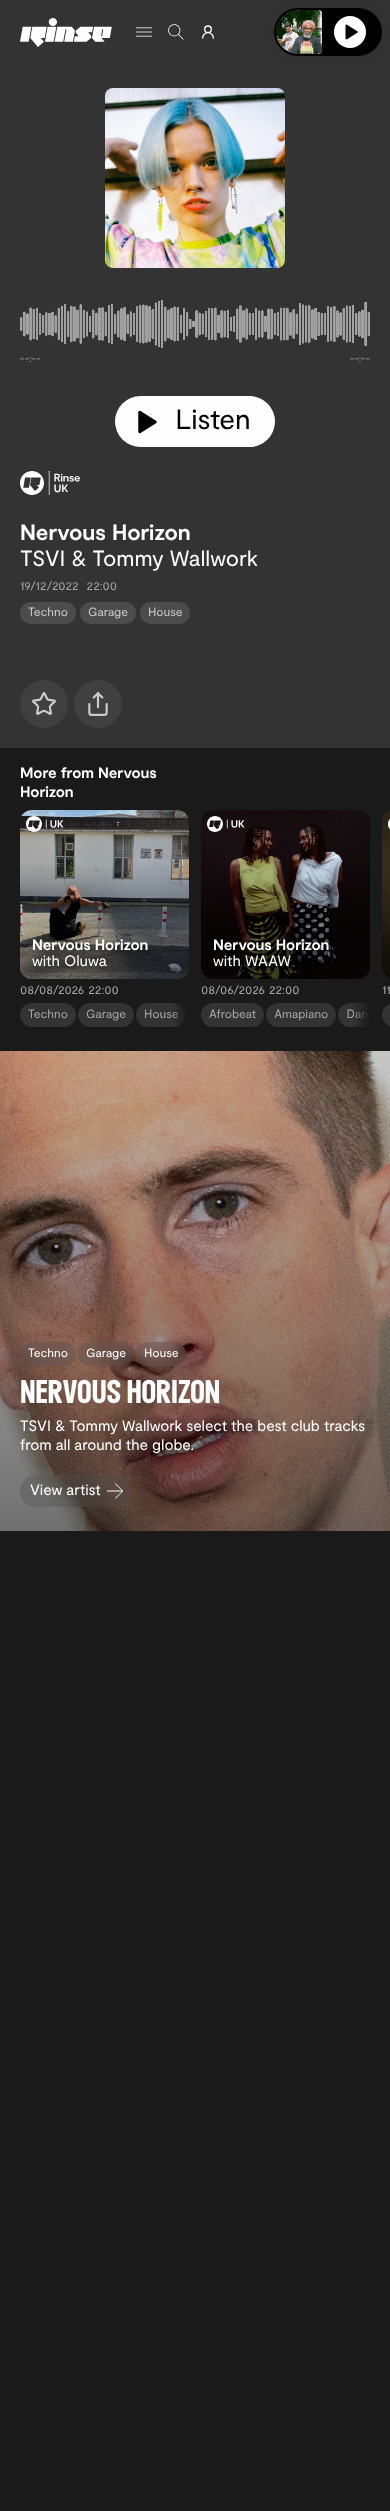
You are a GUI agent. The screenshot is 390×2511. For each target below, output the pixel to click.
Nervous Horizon (105, 532)
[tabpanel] (195, 328)
